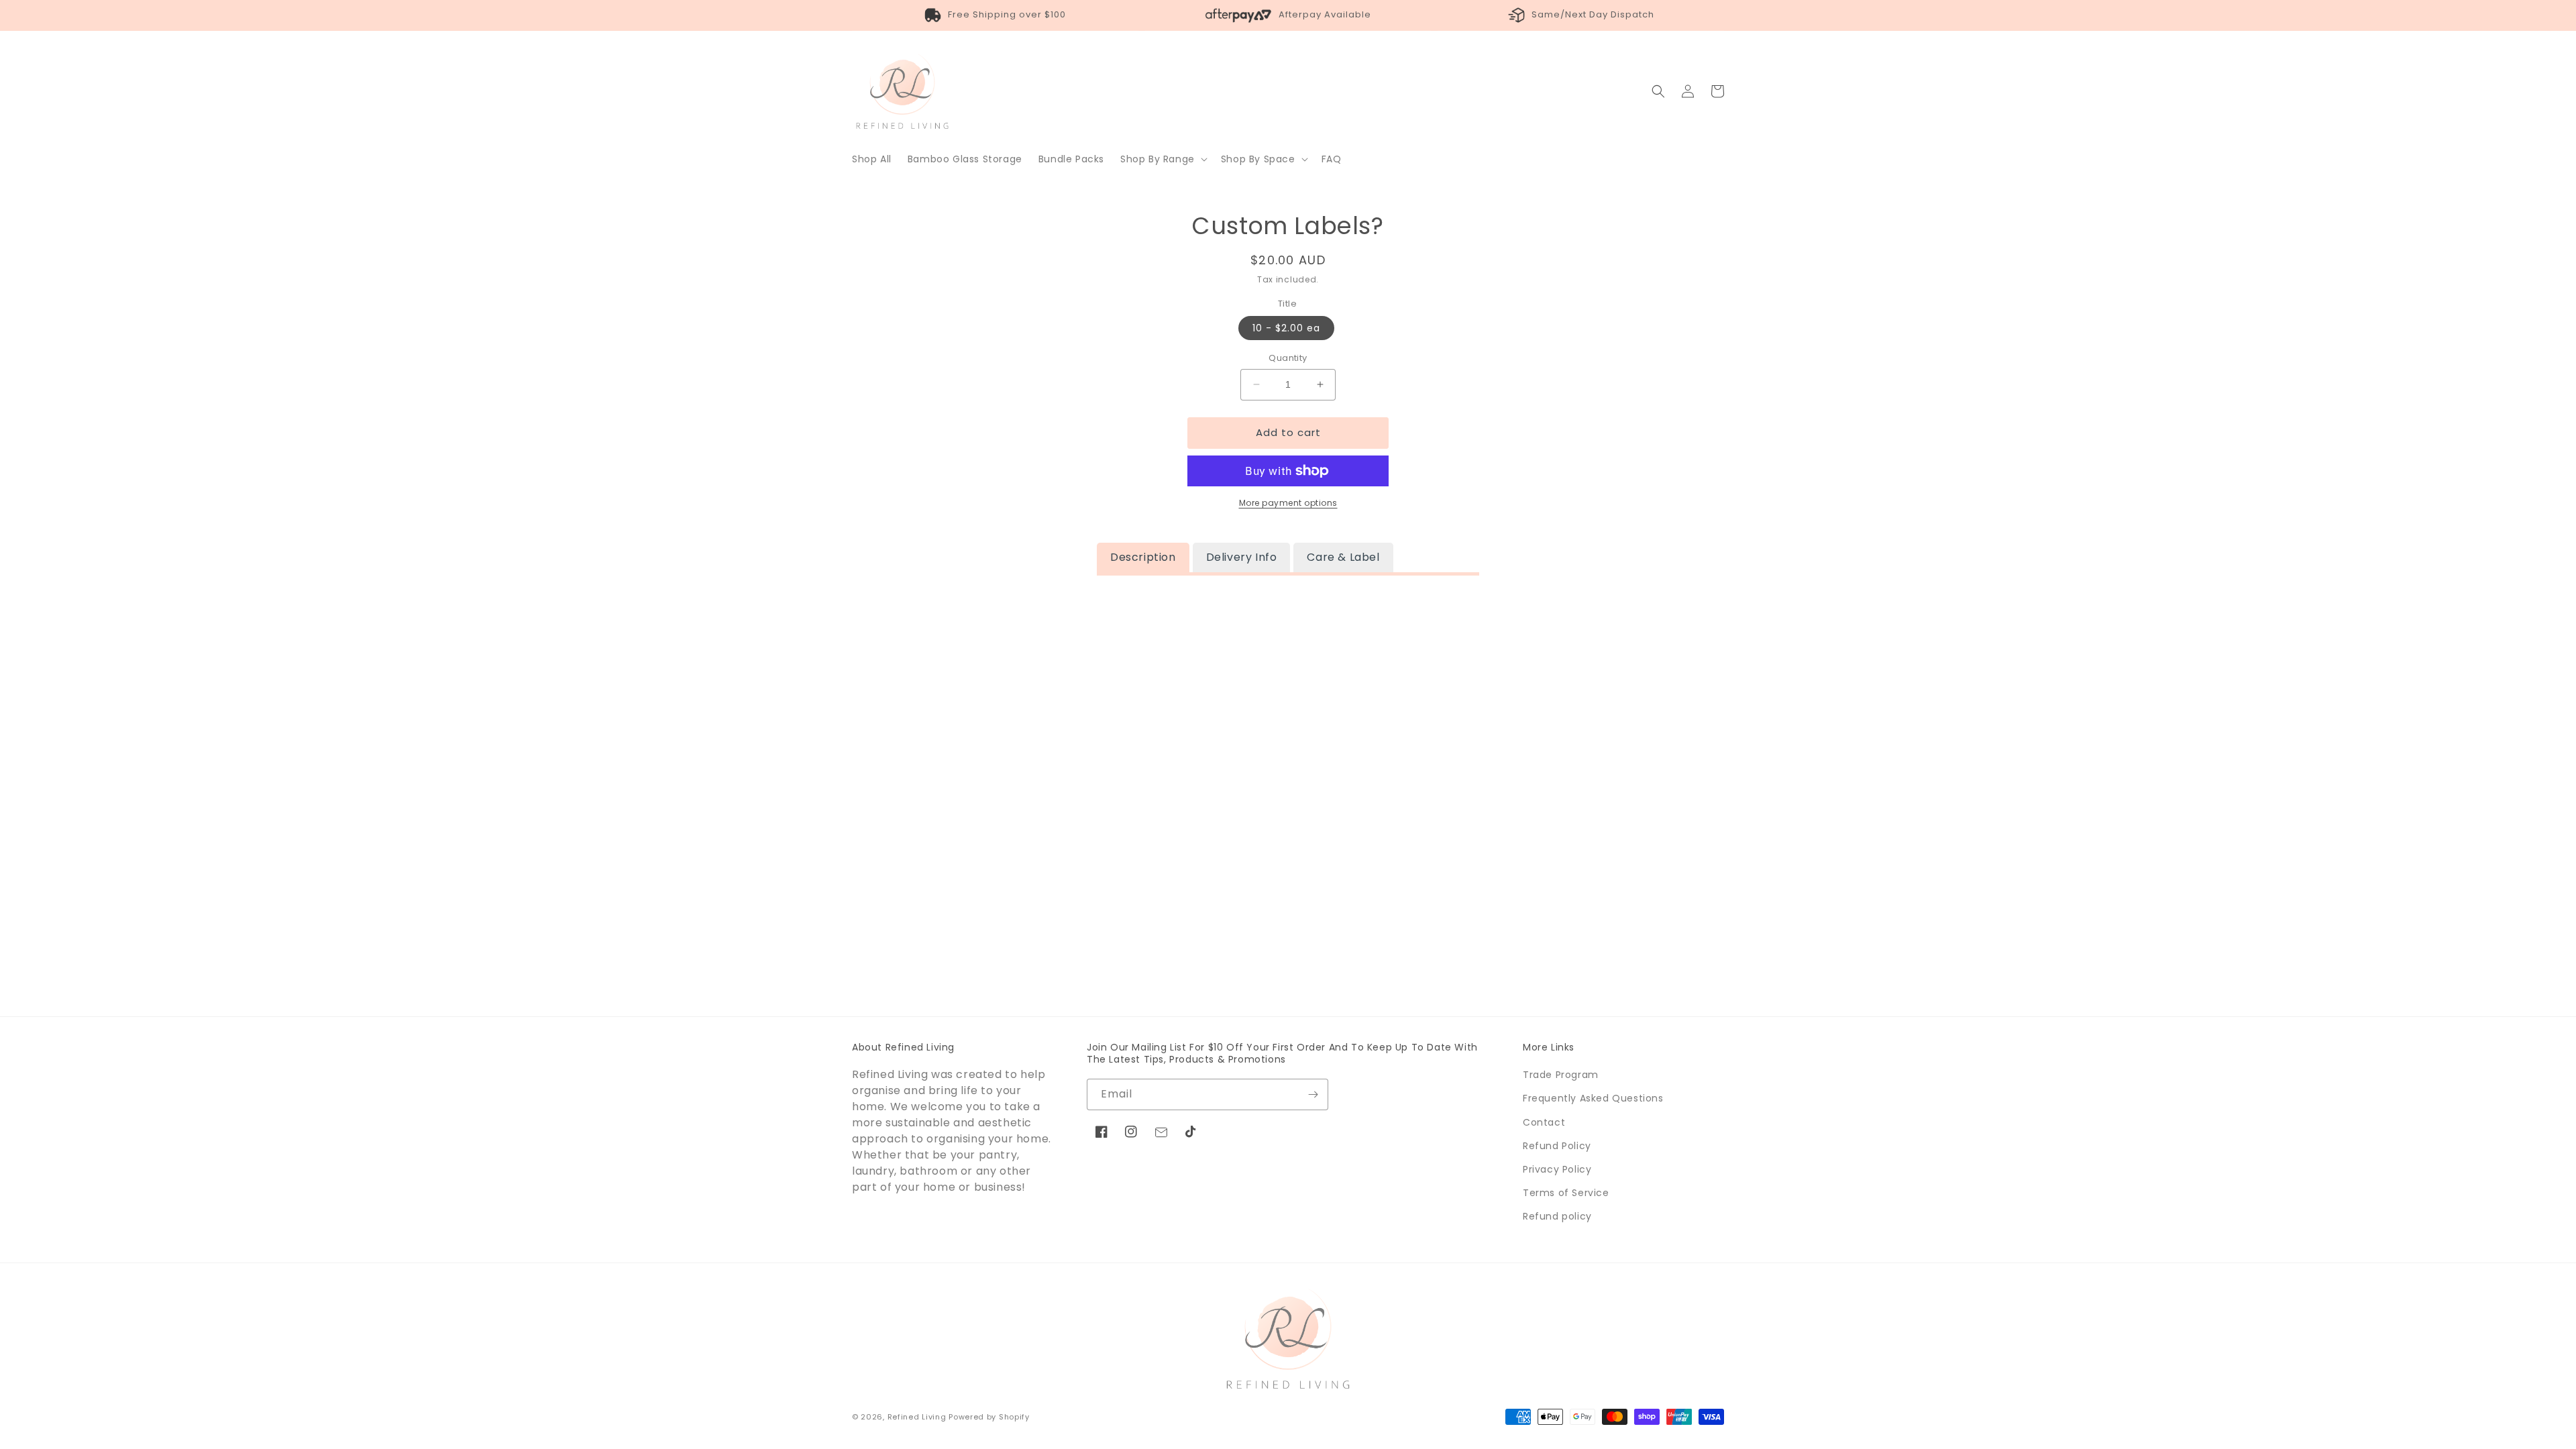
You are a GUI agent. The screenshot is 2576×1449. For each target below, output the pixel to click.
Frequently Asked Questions (1593, 1098)
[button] (1163, 159)
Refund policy (1557, 1216)
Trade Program (1561, 1075)
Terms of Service (1566, 1193)
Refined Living (917, 1417)
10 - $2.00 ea (1286, 328)
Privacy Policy (1557, 1169)
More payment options (1288, 503)
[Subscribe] (1313, 1094)
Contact (1544, 1122)
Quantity (1288, 358)
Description (1143, 557)
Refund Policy (1557, 1146)
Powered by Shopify (989, 1417)
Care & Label (1343, 557)
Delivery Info (1242, 557)
